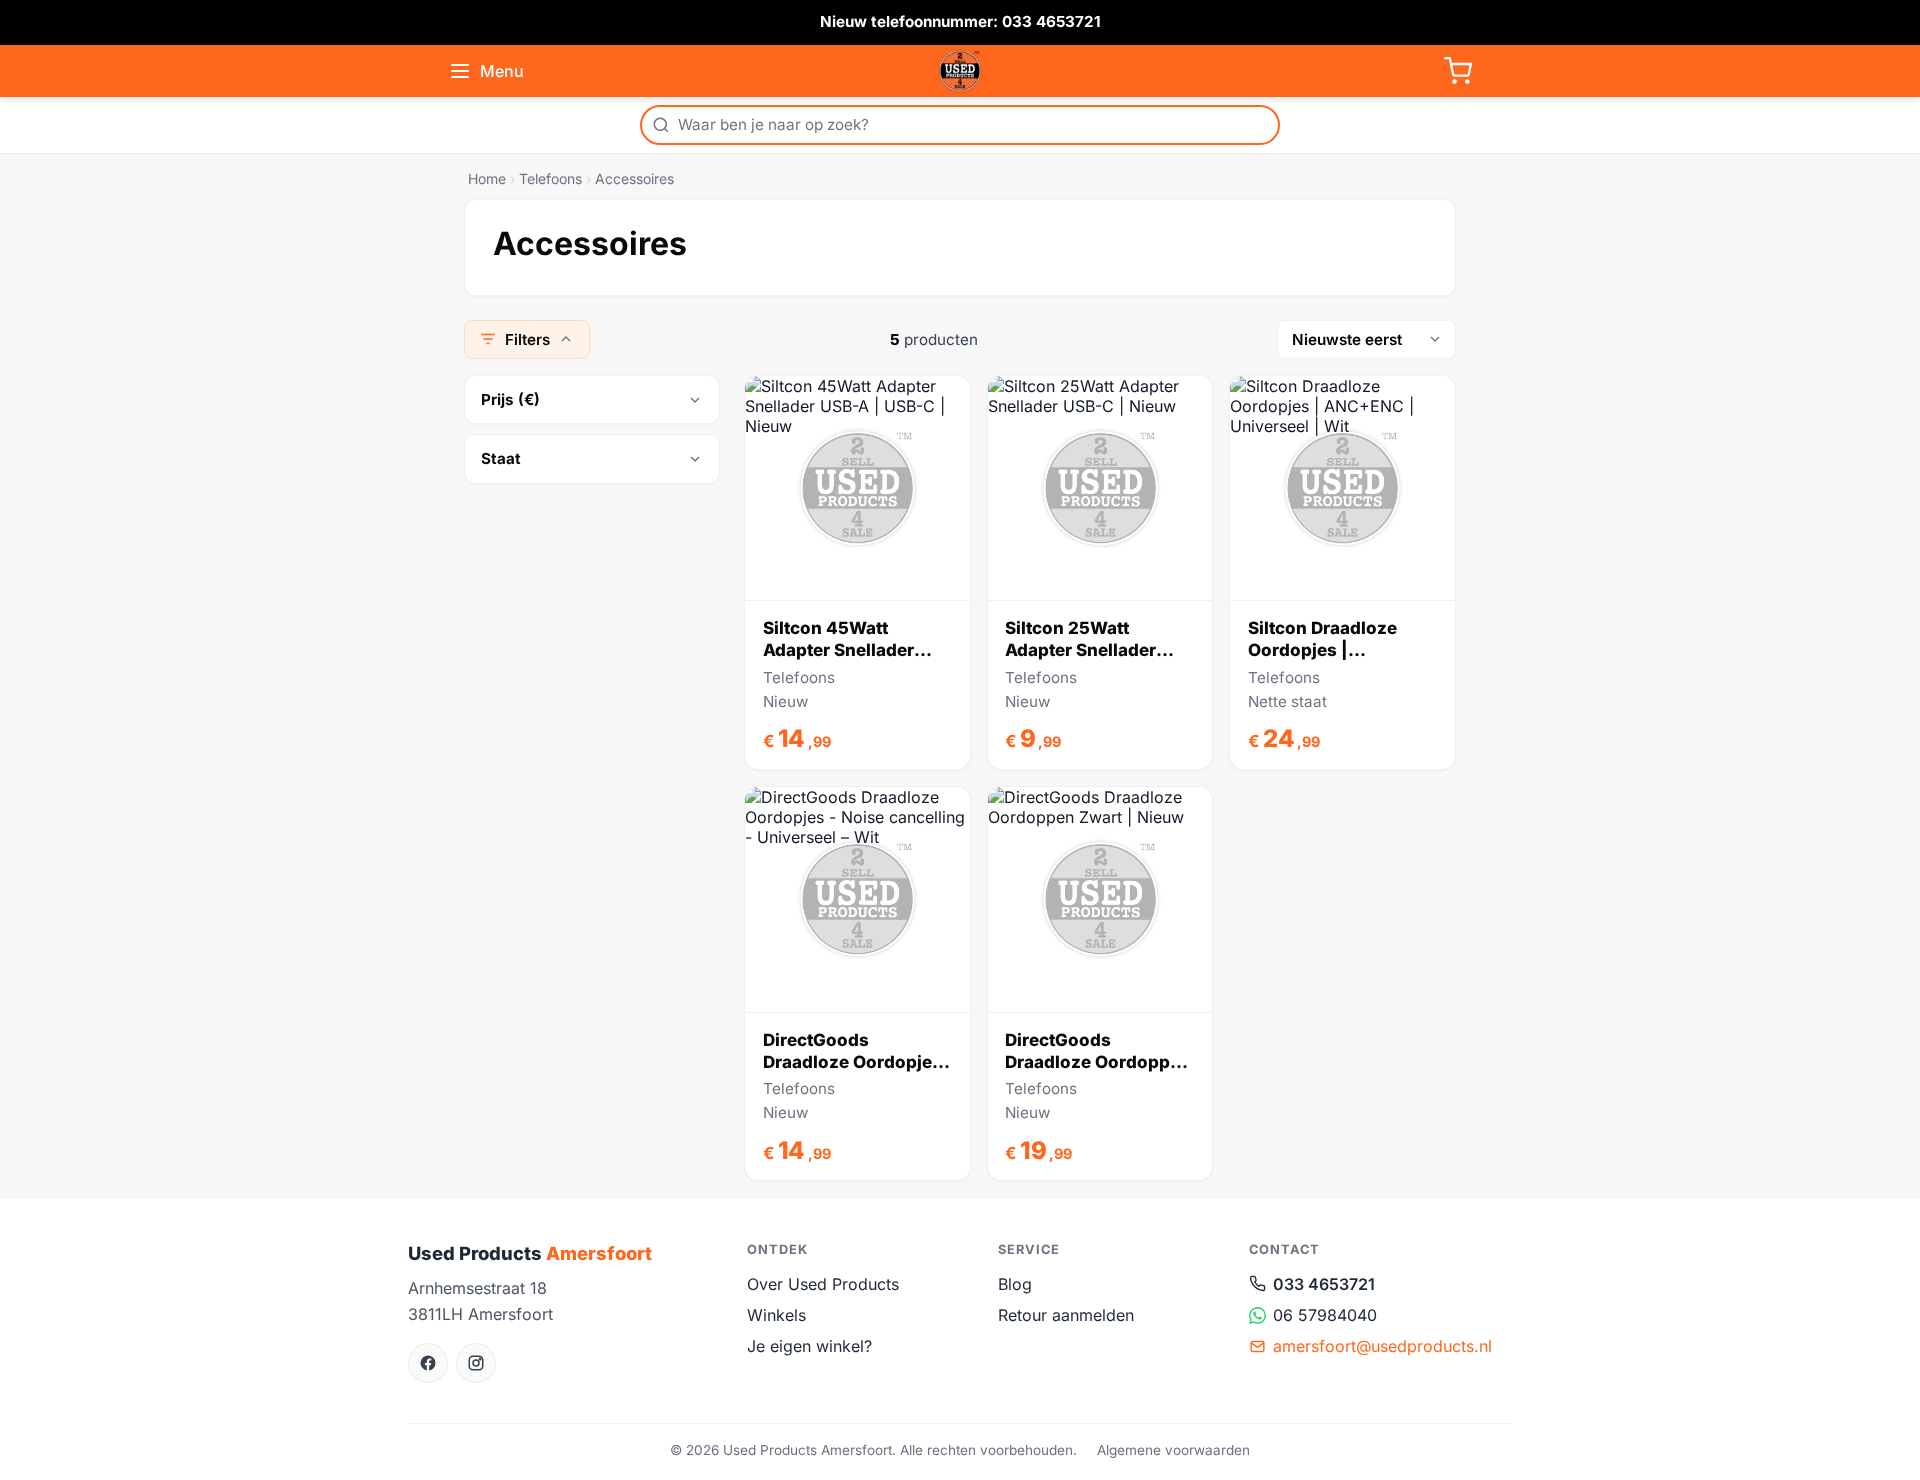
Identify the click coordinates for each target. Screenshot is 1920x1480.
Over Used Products (823, 1284)
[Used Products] (960, 71)
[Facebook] (428, 1363)
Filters (527, 339)
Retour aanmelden (1066, 1315)
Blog (1015, 1284)
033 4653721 (1324, 1284)
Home (487, 178)
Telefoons (550, 178)
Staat (501, 458)
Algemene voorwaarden (1173, 1450)
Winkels (776, 1315)
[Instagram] (476, 1363)
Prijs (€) (510, 399)
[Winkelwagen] (1458, 71)
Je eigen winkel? (809, 1346)
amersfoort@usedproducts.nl (1382, 1346)
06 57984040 (1325, 1315)
